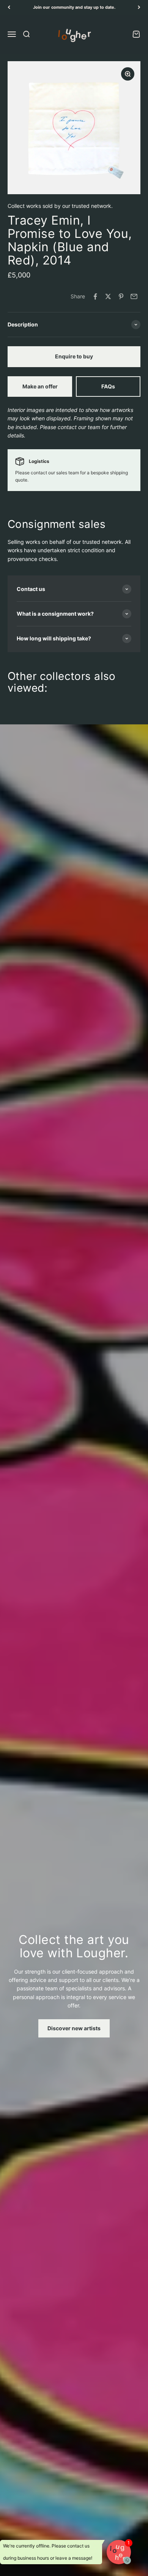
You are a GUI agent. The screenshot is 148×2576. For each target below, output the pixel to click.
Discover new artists (74, 2028)
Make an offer (40, 386)
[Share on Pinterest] (121, 296)
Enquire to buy (74, 356)
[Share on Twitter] (108, 296)
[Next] (139, 7)
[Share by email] (134, 296)
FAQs (108, 386)
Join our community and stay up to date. (74, 7)
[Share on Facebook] (95, 296)
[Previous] (9, 7)
